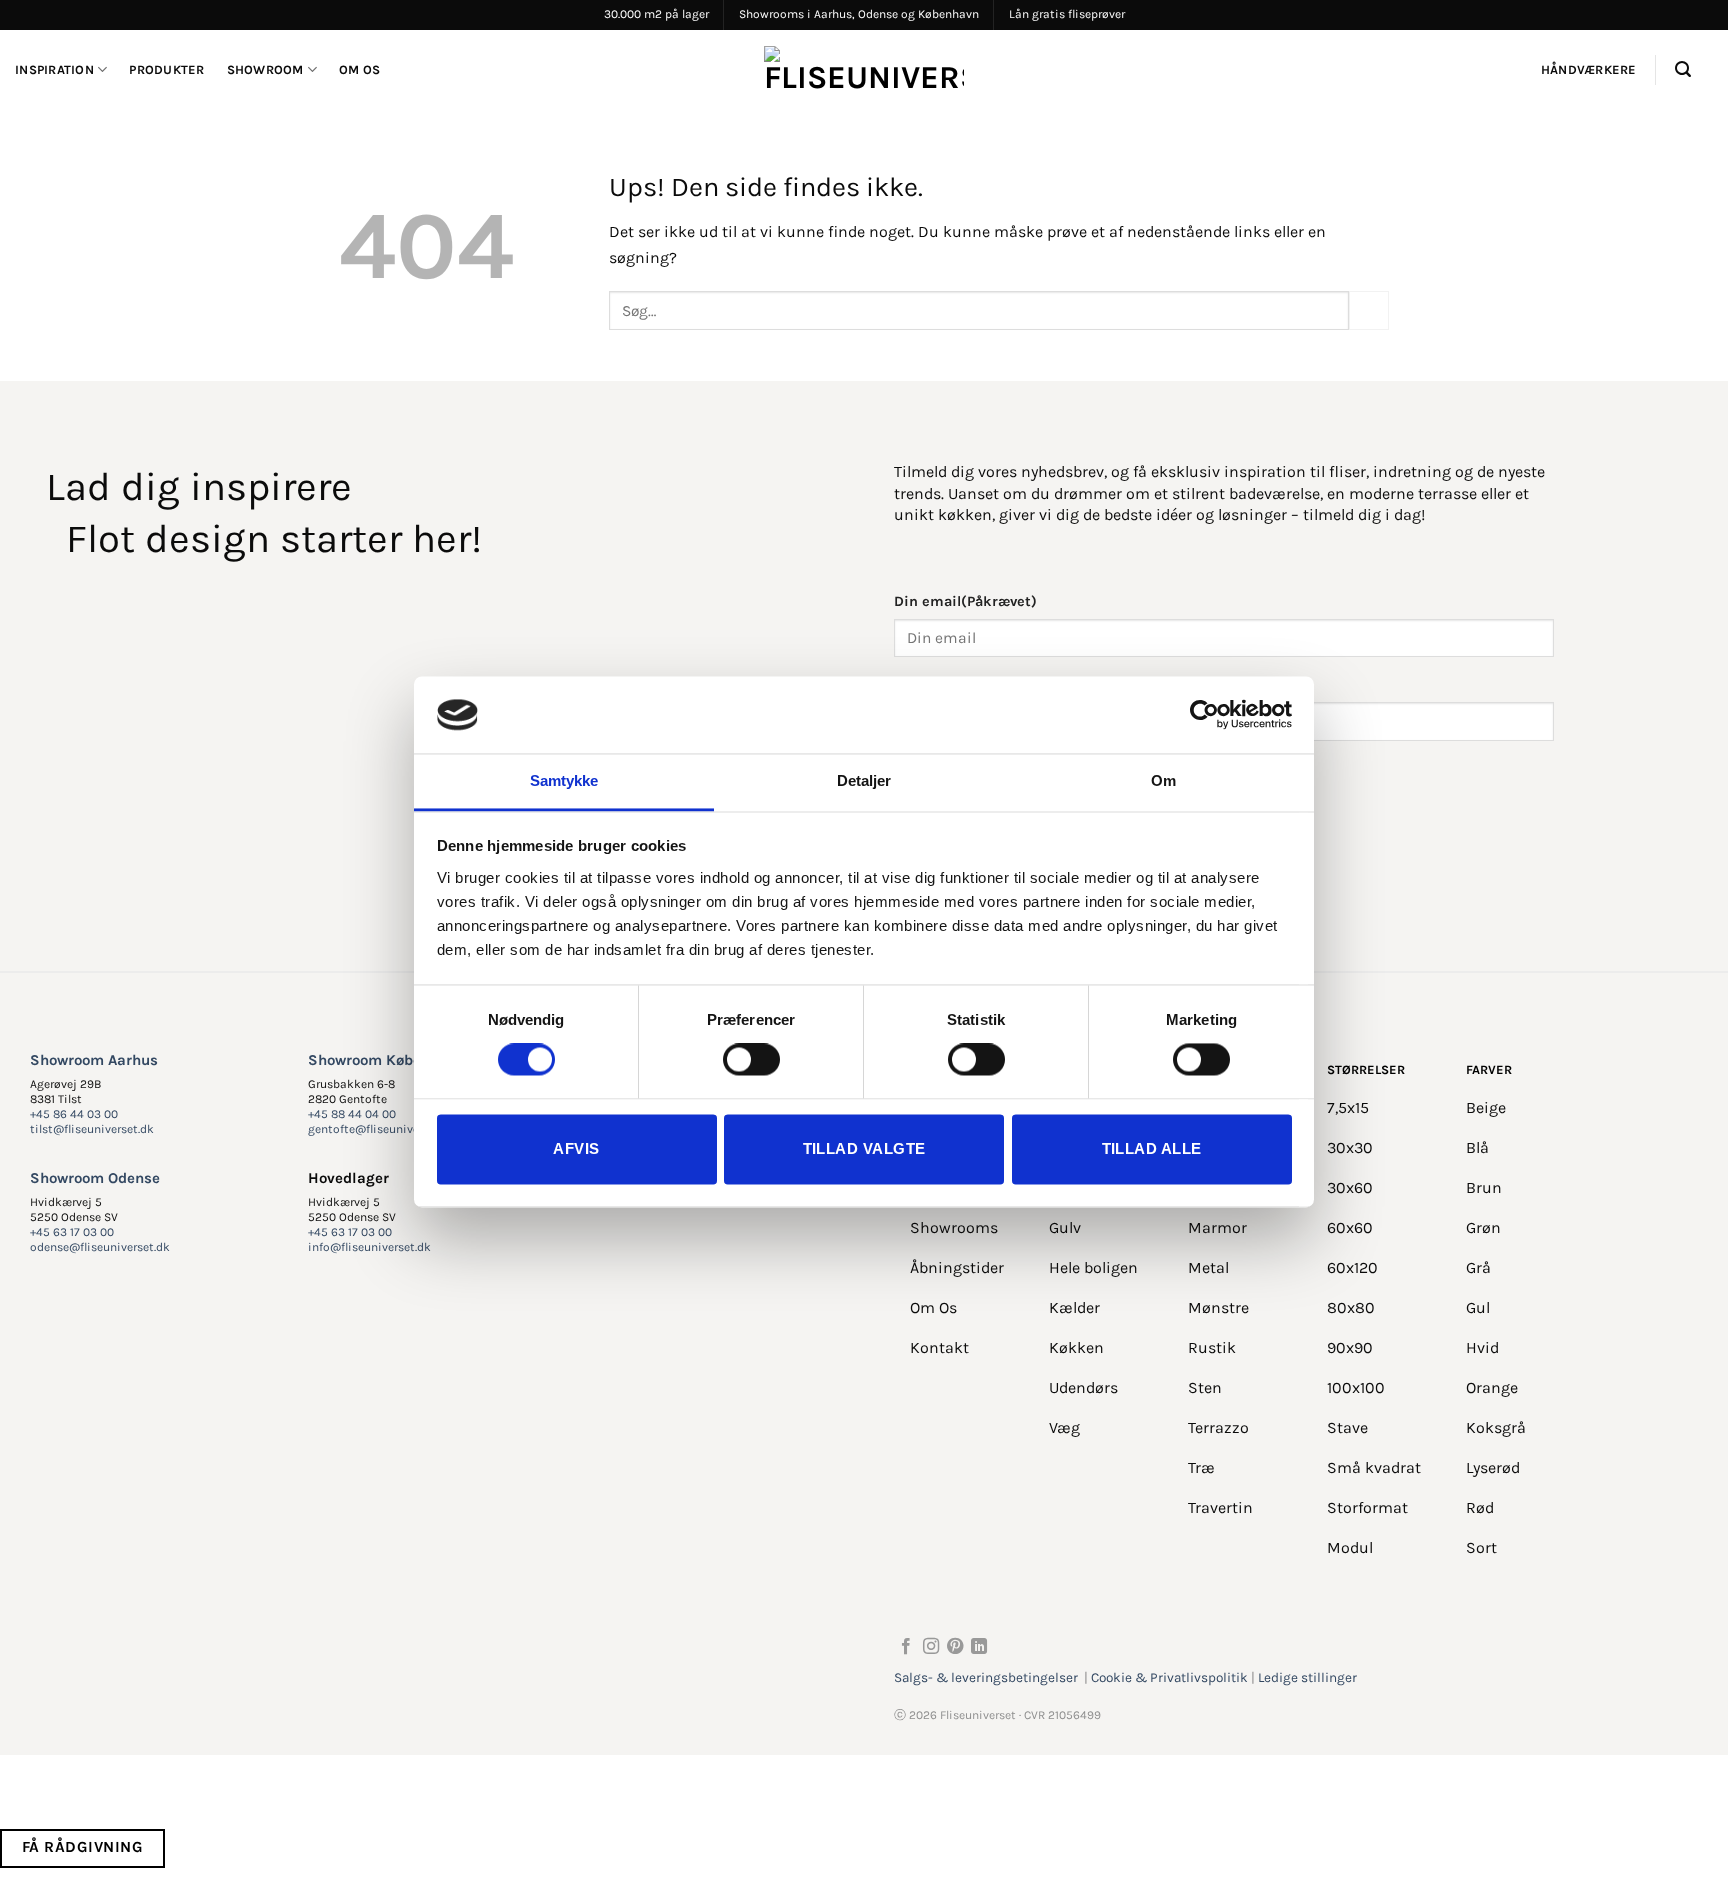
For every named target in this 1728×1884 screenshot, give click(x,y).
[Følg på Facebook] (906, 1647)
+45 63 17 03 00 (72, 1232)
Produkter (166, 69)
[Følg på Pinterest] (955, 1647)
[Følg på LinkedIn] (979, 1647)
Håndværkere (1589, 69)
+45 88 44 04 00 (352, 1114)
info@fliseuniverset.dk (369, 1247)
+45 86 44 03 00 (74, 1114)
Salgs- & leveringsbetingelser (986, 1677)
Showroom (265, 69)
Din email (965, 601)
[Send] (1369, 310)
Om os (359, 69)
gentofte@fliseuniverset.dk (382, 1129)
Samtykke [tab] (564, 780)
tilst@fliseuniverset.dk (92, 1129)
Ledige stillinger (1307, 1677)
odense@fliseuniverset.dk (100, 1247)
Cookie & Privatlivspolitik (1169, 1677)
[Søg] (1683, 69)
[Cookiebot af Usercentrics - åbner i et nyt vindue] (1204, 715)
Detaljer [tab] (864, 780)
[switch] (751, 1060)
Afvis (576, 1148)
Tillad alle (1152, 1148)
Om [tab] (1163, 780)
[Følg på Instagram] (931, 1647)
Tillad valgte (864, 1148)
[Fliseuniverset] (864, 70)
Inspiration (54, 69)
